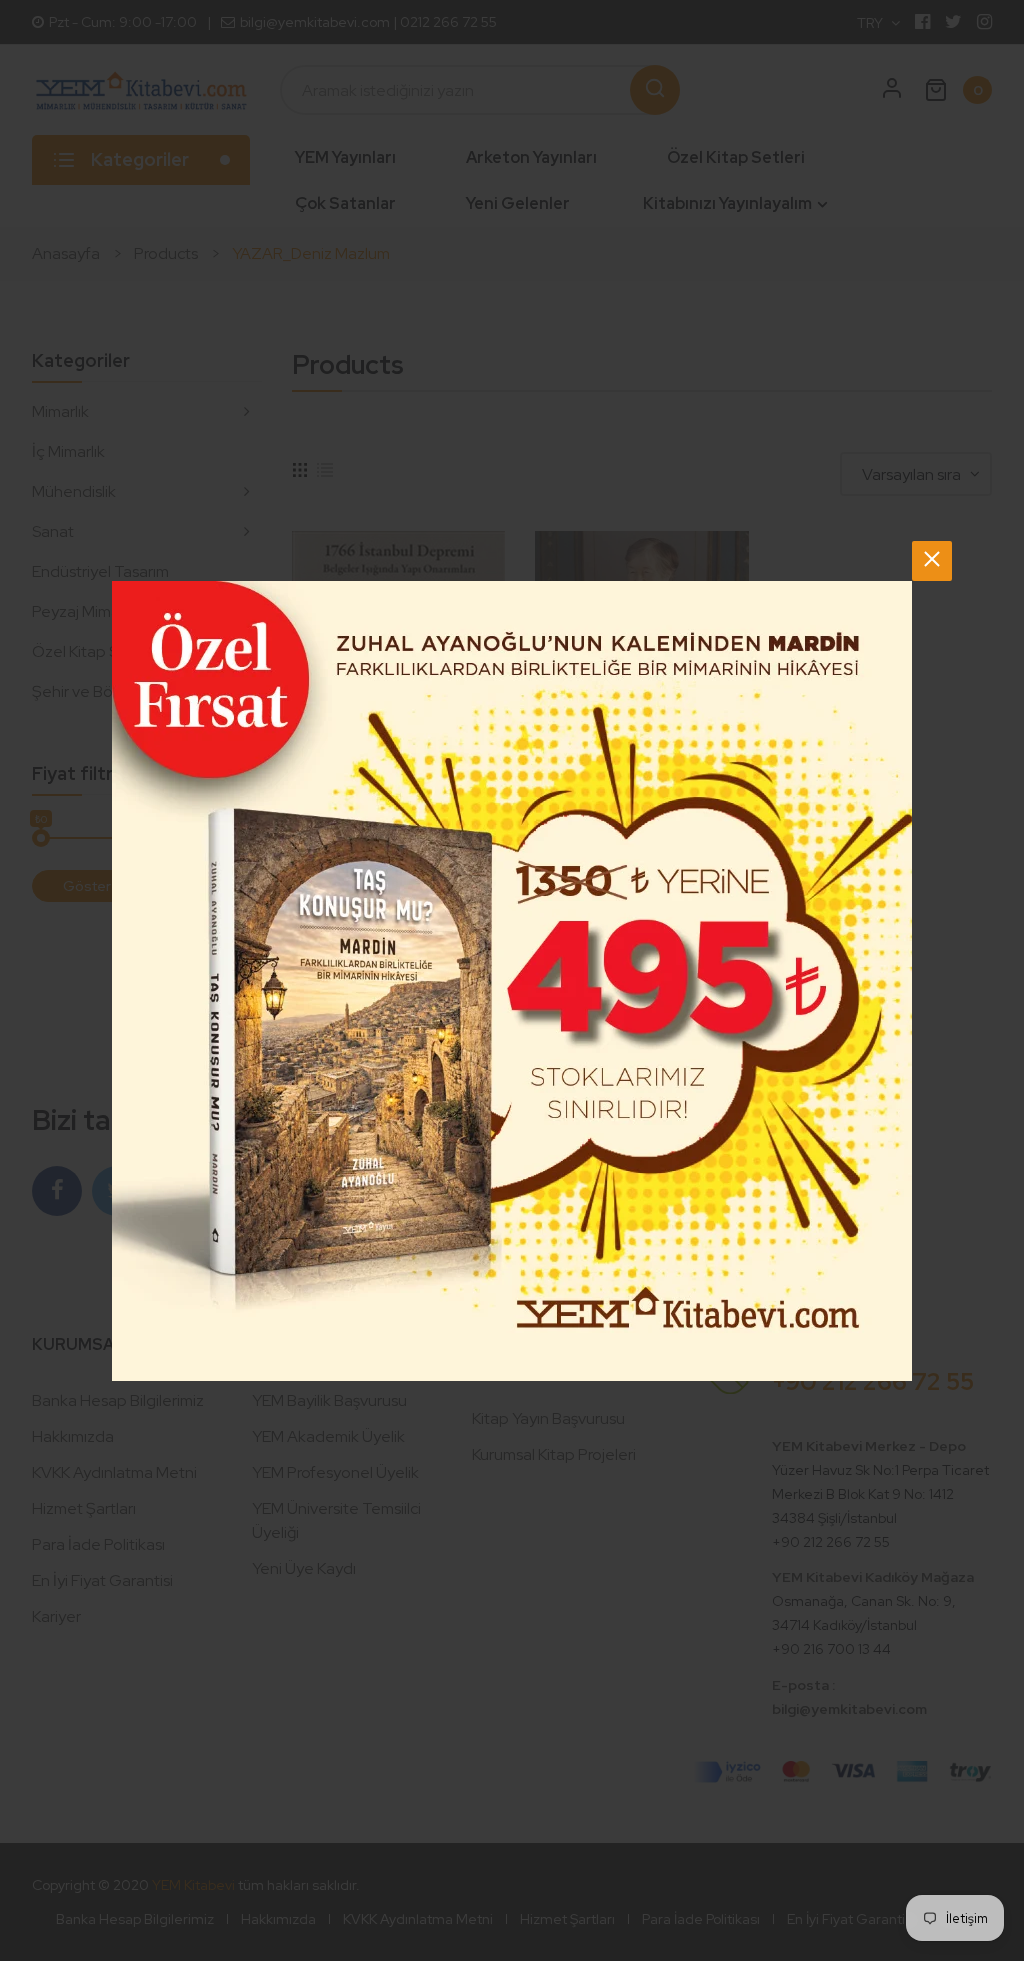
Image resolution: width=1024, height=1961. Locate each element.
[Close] (932, 561)
